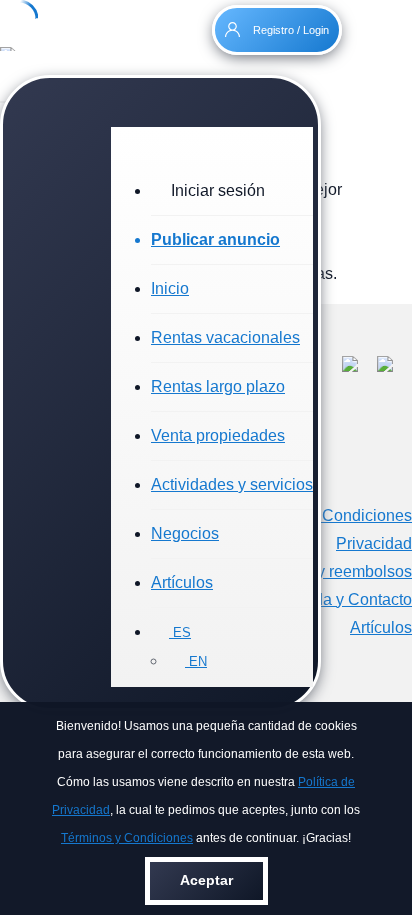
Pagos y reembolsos (339, 571)
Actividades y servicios (232, 484)
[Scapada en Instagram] (394, 367)
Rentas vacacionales (225, 337)
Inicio (170, 288)
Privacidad (374, 543)
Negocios (185, 533)
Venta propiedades (218, 435)
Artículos (182, 582)
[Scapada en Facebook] (359, 367)
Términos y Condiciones (127, 838)
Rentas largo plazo (218, 386)
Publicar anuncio (215, 239)
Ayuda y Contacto (349, 599)
